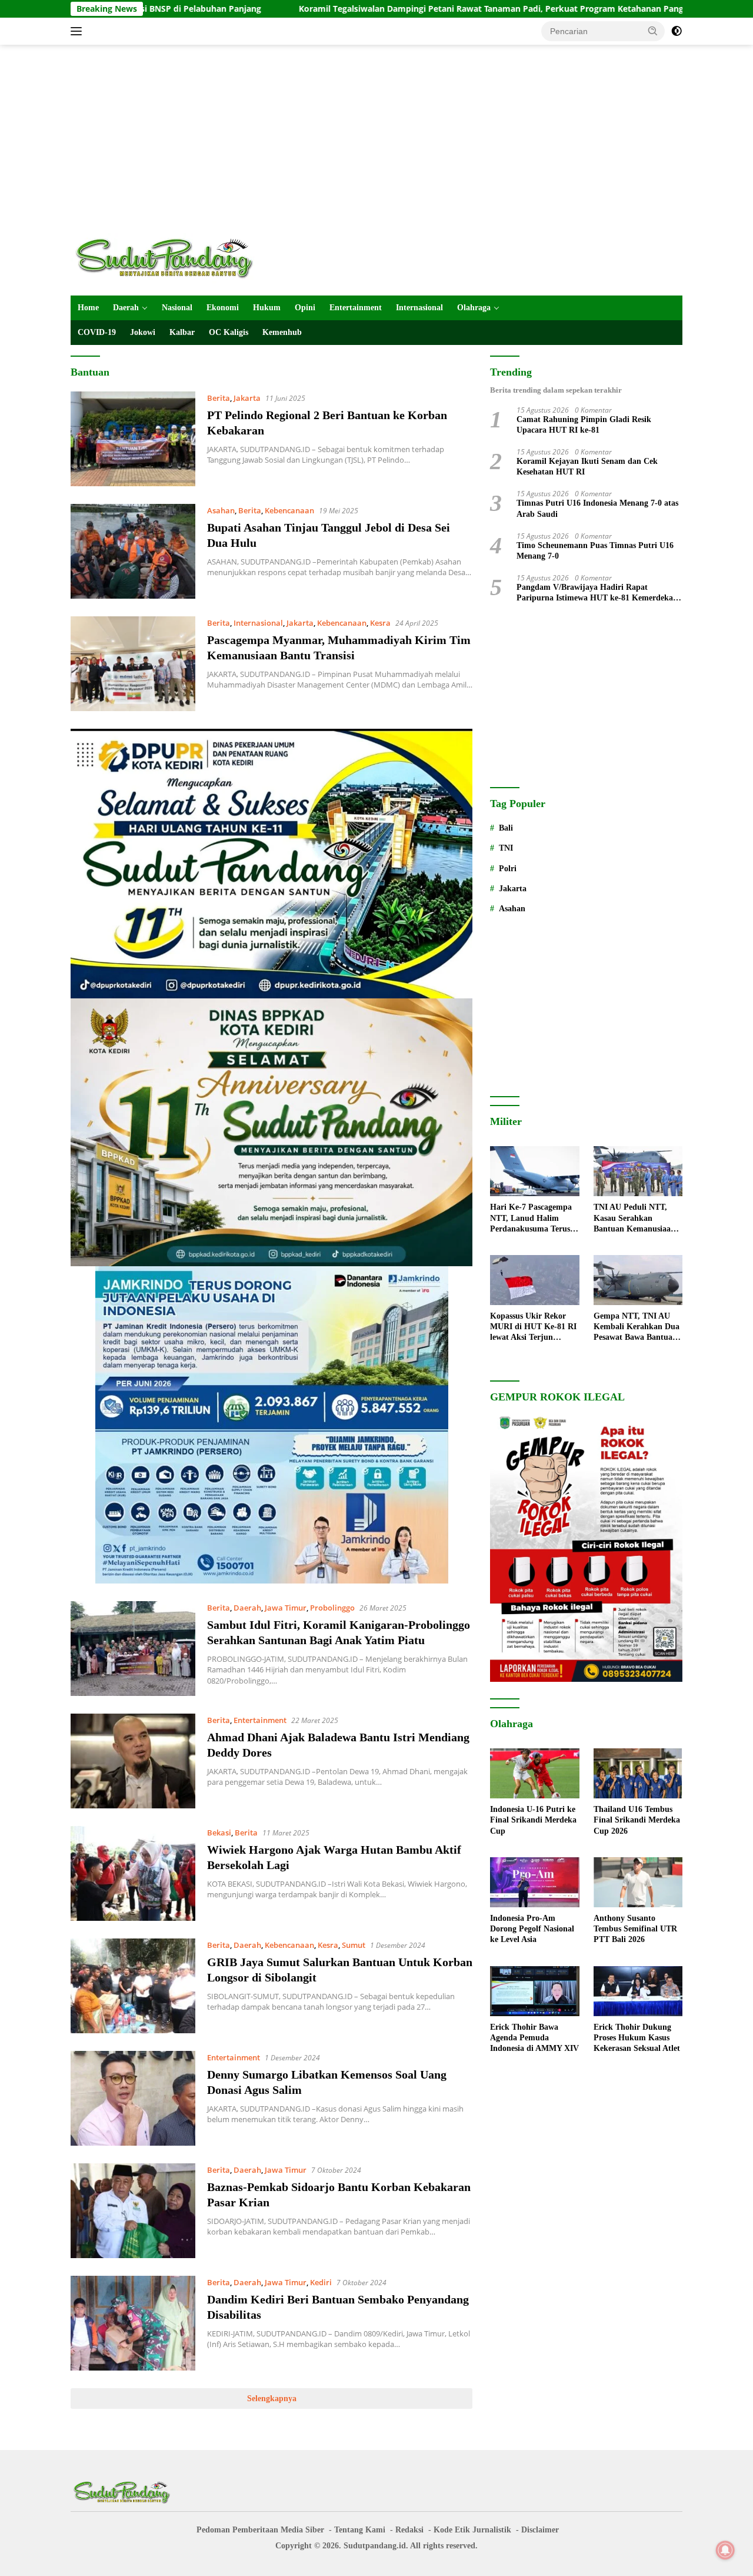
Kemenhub (282, 332)
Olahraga (474, 308)
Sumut (354, 1945)
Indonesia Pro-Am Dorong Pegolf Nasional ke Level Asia (532, 1929)
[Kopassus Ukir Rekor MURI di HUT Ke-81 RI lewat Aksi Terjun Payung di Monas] (534, 1280)
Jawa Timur (286, 1608)
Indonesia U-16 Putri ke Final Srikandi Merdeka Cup (533, 1820)
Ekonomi (223, 308)
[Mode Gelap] (677, 31)
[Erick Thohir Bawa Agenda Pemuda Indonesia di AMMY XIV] (534, 1991)
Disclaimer (540, 2530)
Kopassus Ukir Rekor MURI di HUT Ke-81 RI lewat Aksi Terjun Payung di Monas (533, 1327)
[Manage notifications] (725, 2550)
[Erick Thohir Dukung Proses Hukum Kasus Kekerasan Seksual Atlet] (638, 1991)
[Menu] (79, 31)
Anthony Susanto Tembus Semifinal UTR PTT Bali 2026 (635, 1929)
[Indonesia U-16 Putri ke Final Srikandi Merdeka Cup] (534, 1773)
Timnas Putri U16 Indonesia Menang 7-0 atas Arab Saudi (597, 508)
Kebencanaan (289, 510)
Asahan (221, 510)
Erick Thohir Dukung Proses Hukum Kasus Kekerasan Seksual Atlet (637, 2038)
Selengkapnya (272, 2399)
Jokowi (143, 332)
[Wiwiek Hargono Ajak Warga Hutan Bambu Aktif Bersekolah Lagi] (133, 1873)
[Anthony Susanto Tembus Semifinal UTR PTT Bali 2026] (638, 1882)
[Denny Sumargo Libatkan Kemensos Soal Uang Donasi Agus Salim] (133, 2098)
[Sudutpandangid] (168, 258)
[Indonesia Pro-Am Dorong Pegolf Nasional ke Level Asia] (534, 1882)
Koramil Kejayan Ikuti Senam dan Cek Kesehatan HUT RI (587, 467)
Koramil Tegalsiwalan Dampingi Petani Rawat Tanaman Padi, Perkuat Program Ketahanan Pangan (376, 9)
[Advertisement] (376, 139)
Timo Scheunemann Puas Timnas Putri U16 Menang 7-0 (595, 551)
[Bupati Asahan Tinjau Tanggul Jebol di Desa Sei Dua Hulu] (133, 551)
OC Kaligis (229, 332)
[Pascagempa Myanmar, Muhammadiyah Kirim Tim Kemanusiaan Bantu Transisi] (133, 664)
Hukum (267, 308)
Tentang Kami (360, 2530)
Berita (219, 398)
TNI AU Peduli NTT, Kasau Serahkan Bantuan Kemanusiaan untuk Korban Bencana (636, 1219)
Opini (305, 308)
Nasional (177, 308)
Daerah (126, 308)
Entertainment (356, 308)
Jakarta (247, 398)
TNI (506, 848)
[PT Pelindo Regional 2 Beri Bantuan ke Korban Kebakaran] (133, 439)
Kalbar (182, 332)
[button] (653, 31)
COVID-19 (97, 332)
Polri (508, 869)
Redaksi (409, 2530)
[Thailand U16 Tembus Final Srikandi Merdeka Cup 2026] (638, 1773)
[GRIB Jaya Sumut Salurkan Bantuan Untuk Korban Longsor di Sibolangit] (133, 1986)
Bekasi (219, 1833)
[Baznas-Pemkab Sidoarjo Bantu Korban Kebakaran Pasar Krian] (133, 2211)
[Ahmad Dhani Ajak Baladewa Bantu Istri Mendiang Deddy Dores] (133, 1761)
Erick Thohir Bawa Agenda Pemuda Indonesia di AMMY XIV (534, 2038)
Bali (506, 828)
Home (88, 308)
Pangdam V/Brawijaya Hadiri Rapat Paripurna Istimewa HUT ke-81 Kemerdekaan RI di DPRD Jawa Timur (599, 593)
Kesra (380, 623)
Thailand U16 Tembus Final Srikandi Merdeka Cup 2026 (637, 1820)
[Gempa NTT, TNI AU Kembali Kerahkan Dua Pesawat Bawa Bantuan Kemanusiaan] (638, 1280)
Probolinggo (332, 1608)
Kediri (321, 2282)
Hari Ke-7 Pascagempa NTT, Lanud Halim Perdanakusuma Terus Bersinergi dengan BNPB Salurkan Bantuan (534, 1219)
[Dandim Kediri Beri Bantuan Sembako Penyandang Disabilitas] (133, 2323)
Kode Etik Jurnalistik (472, 2530)
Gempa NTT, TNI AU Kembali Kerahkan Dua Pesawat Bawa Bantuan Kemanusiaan (637, 1327)
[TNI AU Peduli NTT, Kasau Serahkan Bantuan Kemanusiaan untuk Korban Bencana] (638, 1171)
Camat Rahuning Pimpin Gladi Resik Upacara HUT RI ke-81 (584, 425)
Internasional (419, 308)
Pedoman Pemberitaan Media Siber (260, 2530)
